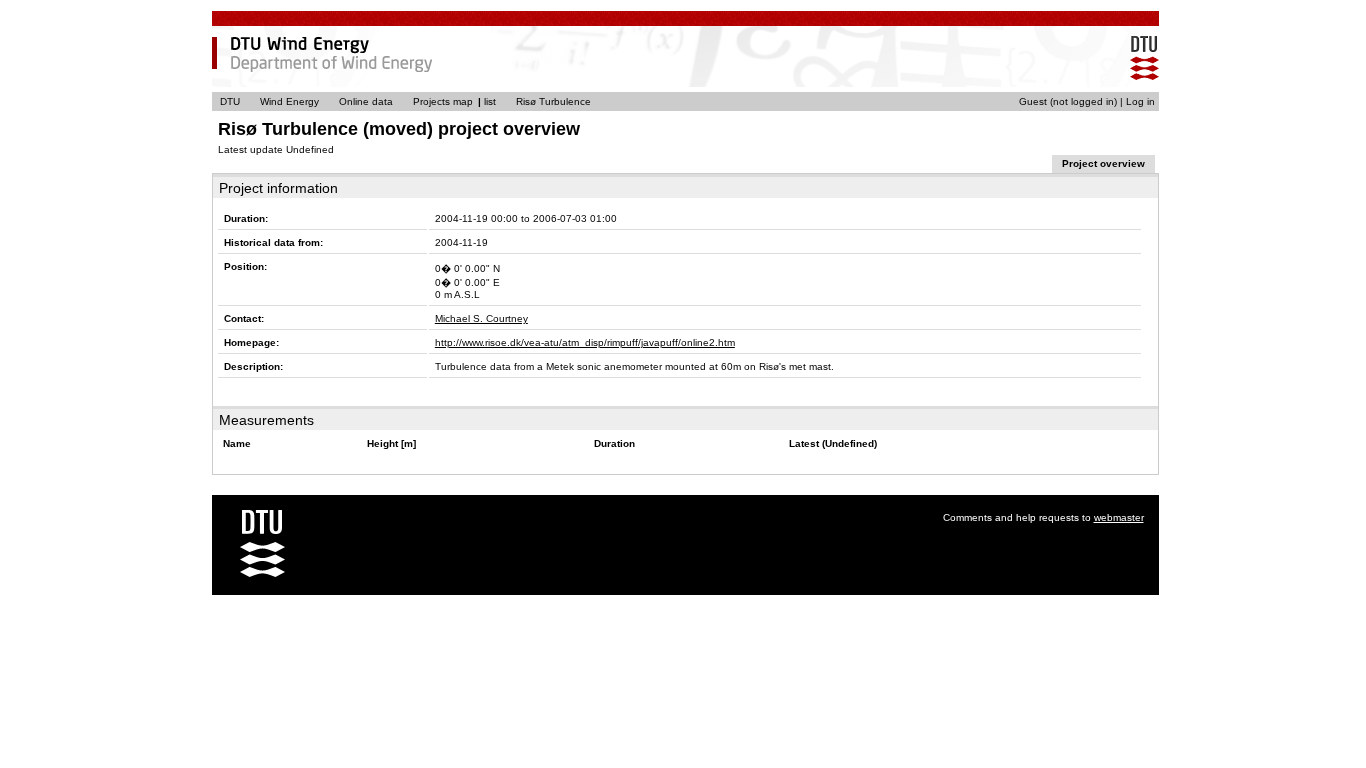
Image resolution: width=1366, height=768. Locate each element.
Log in (1140, 101)
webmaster (1119, 517)
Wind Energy (289, 101)
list (490, 101)
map (463, 101)
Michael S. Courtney (481, 318)
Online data (366, 101)
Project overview (1103, 163)
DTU (230, 101)
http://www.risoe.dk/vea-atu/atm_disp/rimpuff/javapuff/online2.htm (585, 342)
